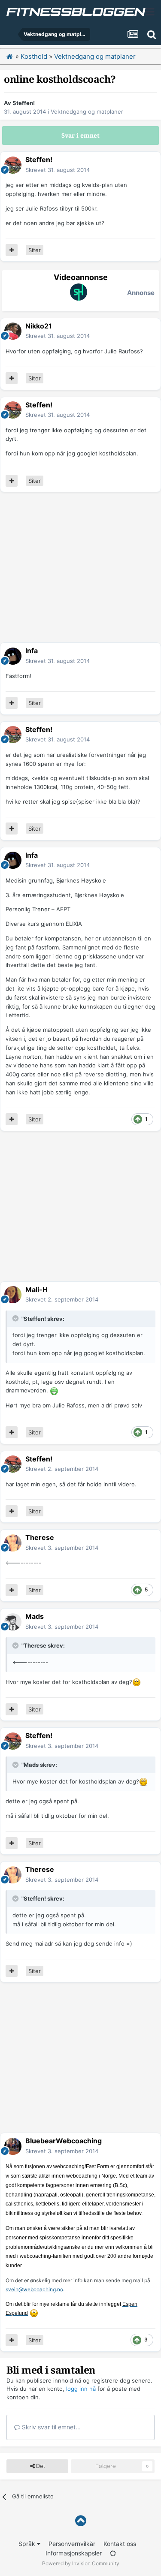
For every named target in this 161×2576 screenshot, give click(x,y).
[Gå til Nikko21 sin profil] (13, 331)
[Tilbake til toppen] (80, 2521)
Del (40, 2466)
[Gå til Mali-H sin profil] (13, 1295)
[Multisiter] (12, 250)
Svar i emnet (80, 136)
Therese (40, 1537)
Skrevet (58, 170)
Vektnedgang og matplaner (87, 111)
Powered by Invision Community (81, 2563)
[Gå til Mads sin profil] (13, 1622)
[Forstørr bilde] (54, 1390)
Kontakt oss (120, 2544)
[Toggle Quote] (16, 1318)
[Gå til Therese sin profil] (13, 1543)
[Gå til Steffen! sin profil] (13, 165)
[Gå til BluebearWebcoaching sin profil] (13, 2146)
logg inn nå (81, 2389)
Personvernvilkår (72, 2544)
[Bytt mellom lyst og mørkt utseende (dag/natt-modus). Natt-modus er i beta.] (113, 2553)
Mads (35, 1616)
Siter (35, 250)
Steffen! (24, 103)
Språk (28, 2544)
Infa (32, 651)
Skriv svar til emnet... (50, 2427)
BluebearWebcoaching (64, 2141)
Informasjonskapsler (74, 2553)
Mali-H (36, 1290)
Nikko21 (39, 326)
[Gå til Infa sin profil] (13, 656)
